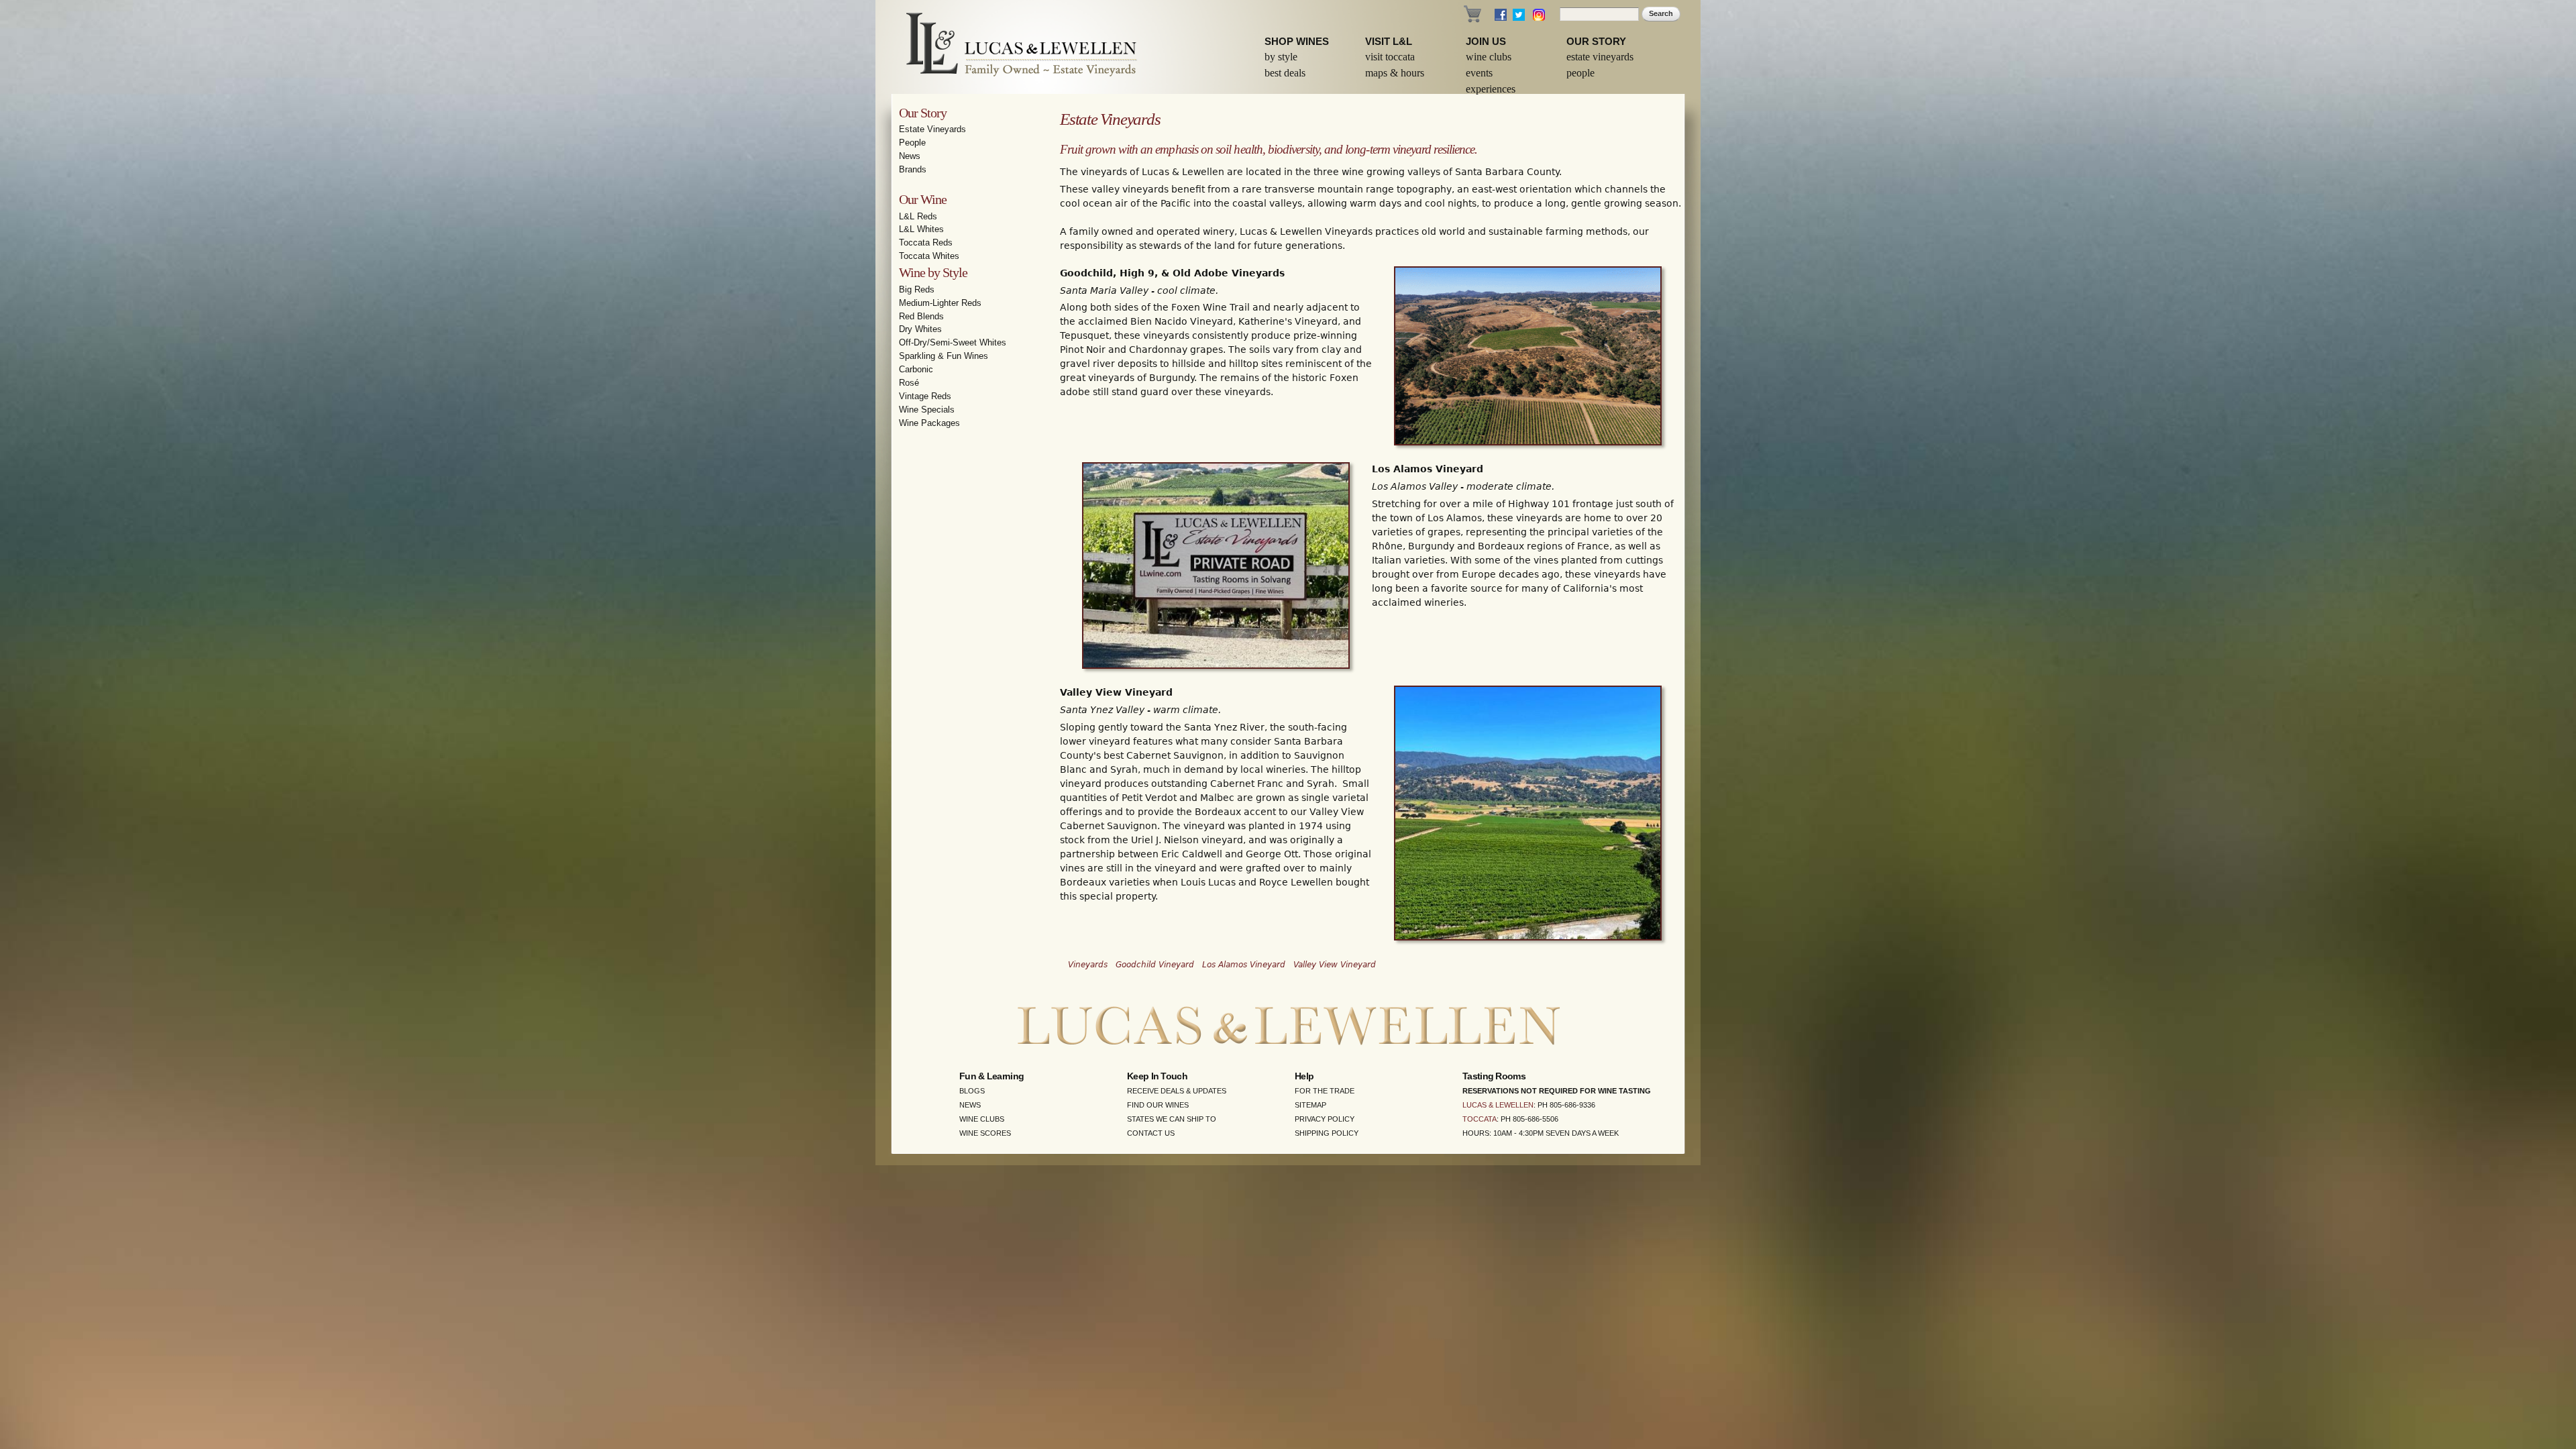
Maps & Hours (1395, 73)
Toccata (1480, 1119)
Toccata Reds (926, 243)
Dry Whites (920, 329)
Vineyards (1088, 965)
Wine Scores (985, 1133)
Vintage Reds (925, 396)
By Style (1281, 57)
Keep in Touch (1157, 1076)
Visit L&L (1389, 41)
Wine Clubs (1489, 57)
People (1580, 73)
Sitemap (1310, 1105)
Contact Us (1151, 1133)
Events (1479, 73)
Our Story (1596, 41)
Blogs (972, 1091)
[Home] (1013, 47)
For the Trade (1325, 1091)
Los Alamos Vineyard (1244, 965)
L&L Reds (918, 216)
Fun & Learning (991, 1076)
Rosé (909, 383)
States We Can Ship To (1172, 1119)
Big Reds (917, 289)
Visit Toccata (1390, 57)
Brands (913, 169)
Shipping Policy (1327, 1133)
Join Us (1486, 41)
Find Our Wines (1158, 1105)
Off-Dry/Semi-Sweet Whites (953, 342)
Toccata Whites (929, 256)
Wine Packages (929, 423)
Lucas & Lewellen (1498, 1105)
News (910, 156)
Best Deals (1285, 73)
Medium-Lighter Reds (940, 303)
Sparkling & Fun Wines (944, 356)
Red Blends (921, 316)
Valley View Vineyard (1335, 965)
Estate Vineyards (1600, 57)
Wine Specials (927, 410)
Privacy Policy (1325, 1119)
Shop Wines (1297, 41)
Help (1304, 1076)
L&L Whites (921, 229)
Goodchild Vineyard (1155, 965)
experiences (1491, 89)
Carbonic (916, 369)
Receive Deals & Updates (1177, 1091)
